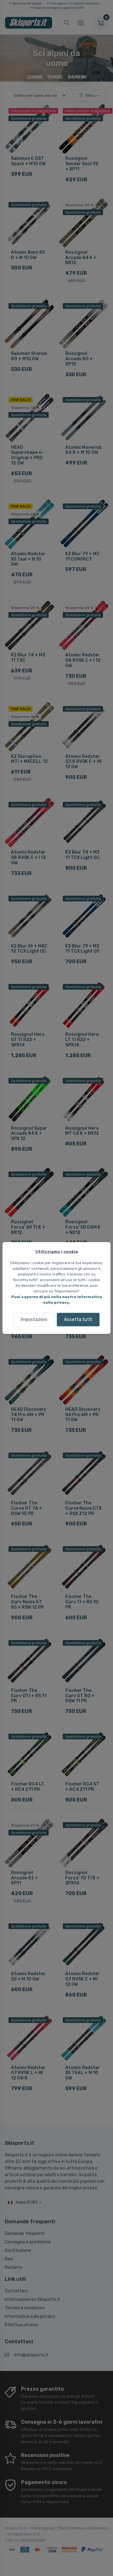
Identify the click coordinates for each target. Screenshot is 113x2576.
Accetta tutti (78, 1320)
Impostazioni (34, 1320)
